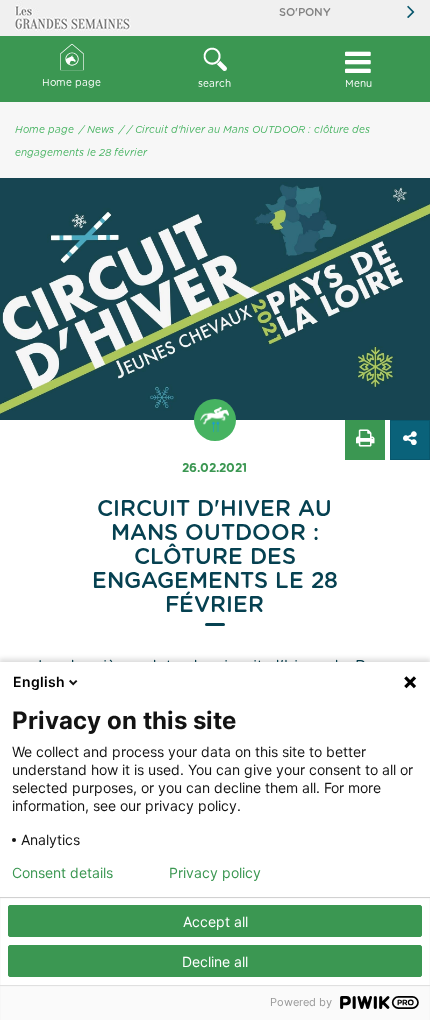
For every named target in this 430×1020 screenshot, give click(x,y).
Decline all (215, 961)
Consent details (62, 873)
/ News (96, 130)
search (214, 84)
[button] (214, 69)
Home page (71, 83)
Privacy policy (215, 873)
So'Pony (305, 12)
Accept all (215, 921)
